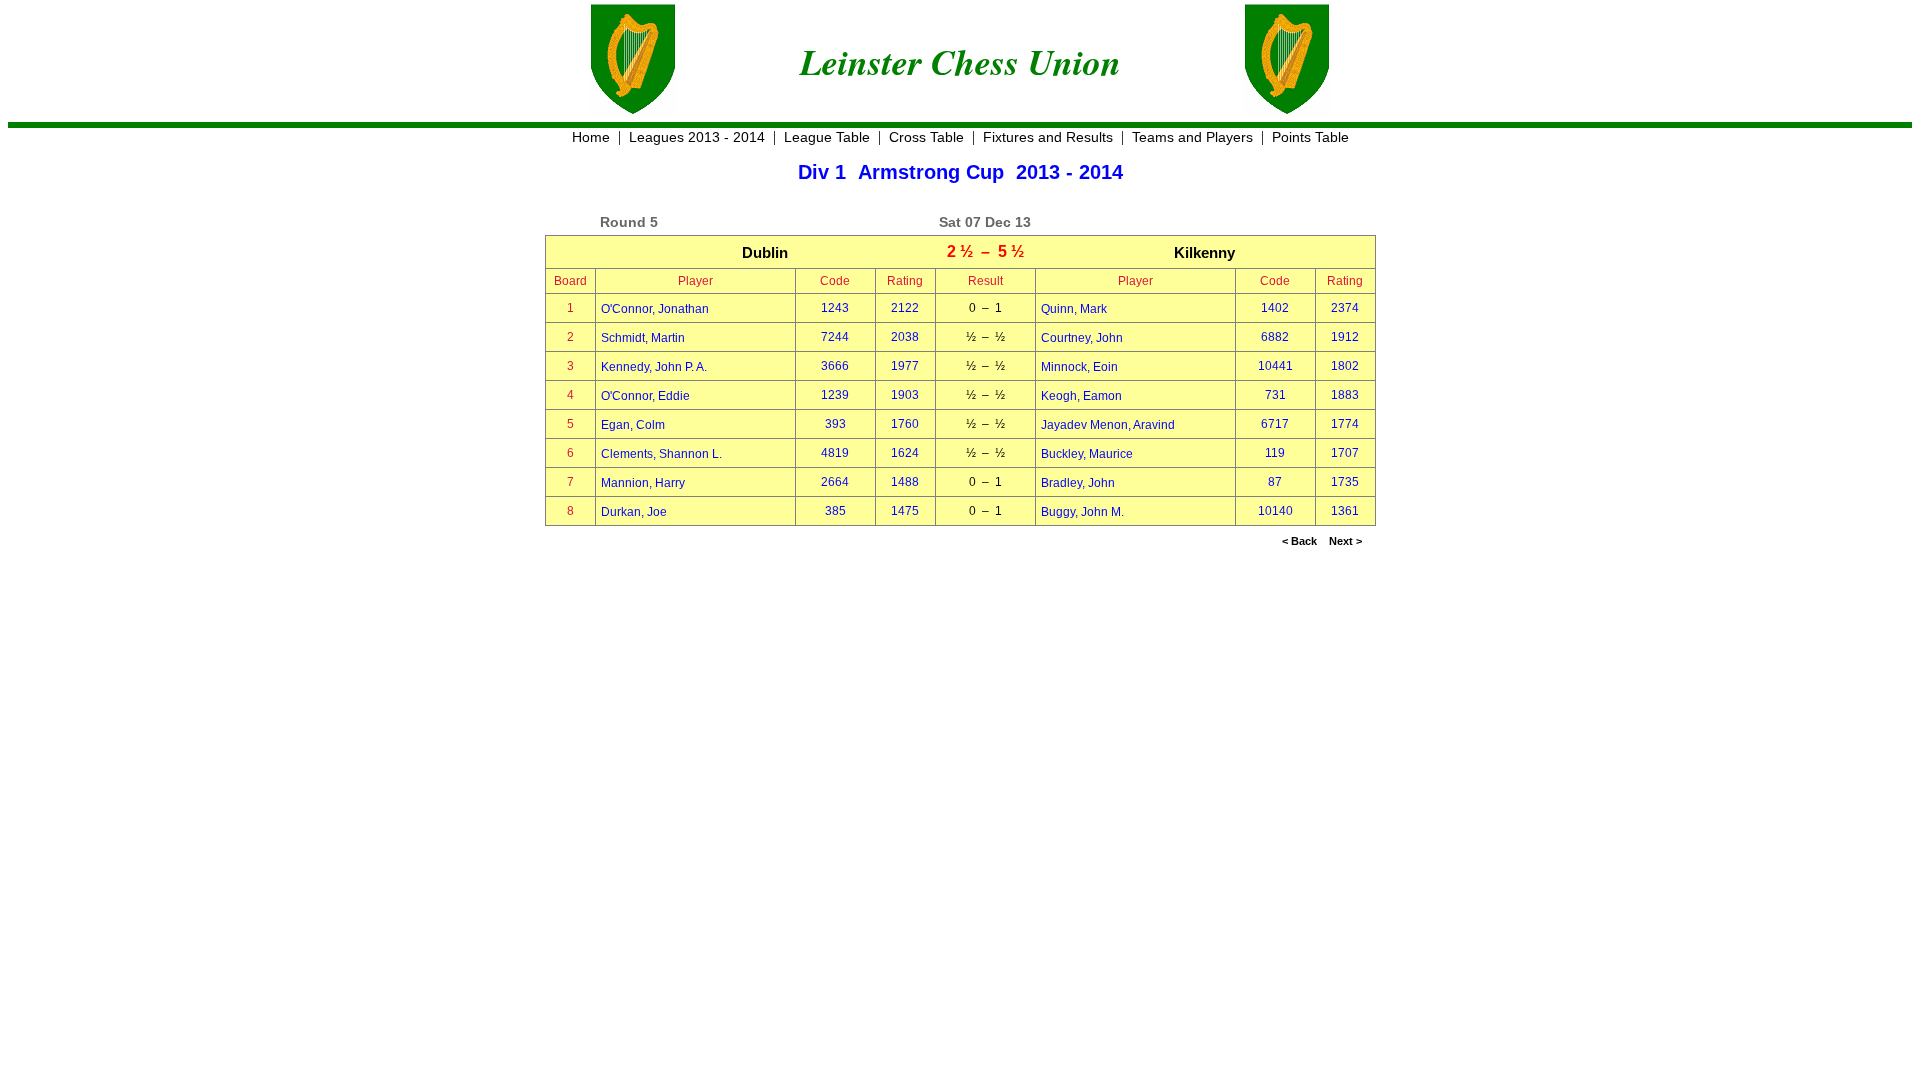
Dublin (765, 252)
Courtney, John (1082, 338)
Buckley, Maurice (1087, 454)
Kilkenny (1204, 252)
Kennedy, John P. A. (654, 367)
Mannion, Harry (643, 483)
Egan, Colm (633, 425)
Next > (1345, 541)
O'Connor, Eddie (645, 396)
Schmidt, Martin (643, 338)
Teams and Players (1192, 137)
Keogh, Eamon (1081, 396)
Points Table (1310, 137)
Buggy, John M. (1082, 512)
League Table (827, 137)
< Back (1299, 541)
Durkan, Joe (634, 512)
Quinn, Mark (1074, 309)
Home (591, 137)
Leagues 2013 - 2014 (697, 137)
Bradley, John (1078, 483)
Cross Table (926, 137)
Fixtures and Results (1048, 137)
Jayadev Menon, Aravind (1108, 425)
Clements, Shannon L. (661, 454)
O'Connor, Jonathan (655, 309)
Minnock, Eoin (1079, 367)
